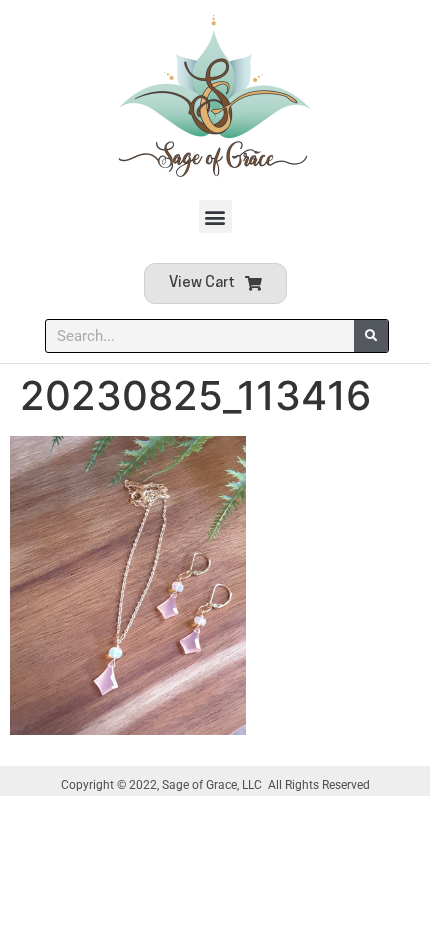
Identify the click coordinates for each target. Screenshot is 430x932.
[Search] (371, 336)
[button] (215, 216)
